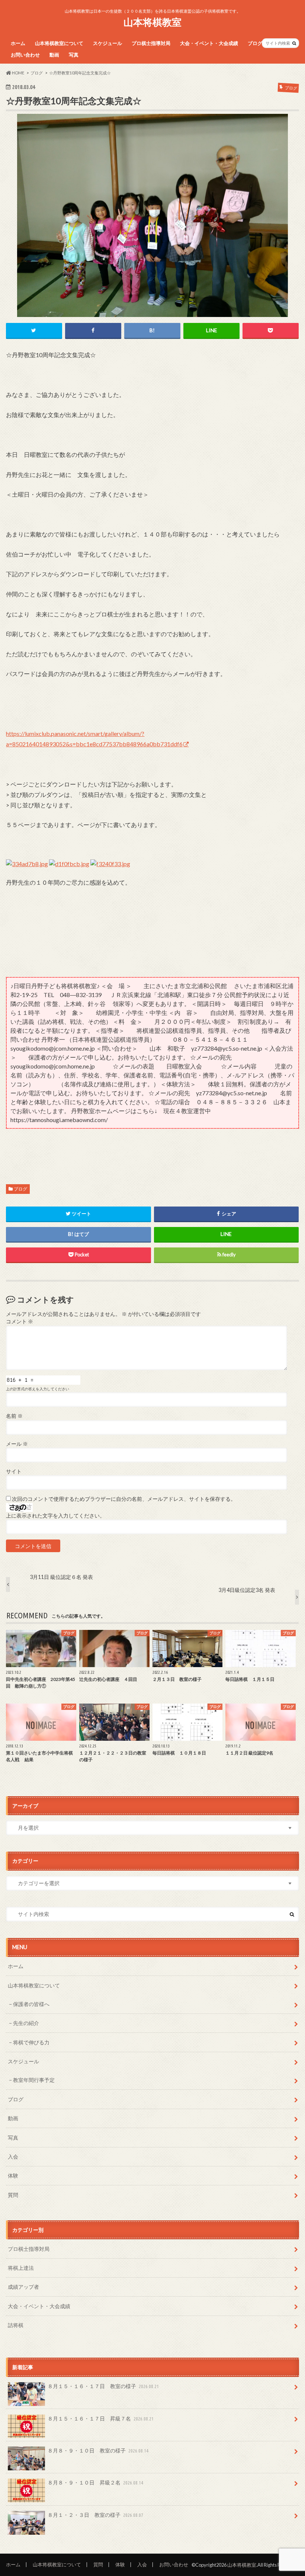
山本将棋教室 (152, 22)
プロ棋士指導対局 (151, 43)
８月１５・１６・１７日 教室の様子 (103, 2386)
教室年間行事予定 (34, 2080)
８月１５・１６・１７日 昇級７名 (101, 2418)
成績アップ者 (23, 2287)
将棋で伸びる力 (31, 2042)
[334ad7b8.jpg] (27, 873)
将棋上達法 (21, 2268)
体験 (13, 2175)
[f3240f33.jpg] (110, 873)
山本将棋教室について (59, 43)
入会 (13, 2157)
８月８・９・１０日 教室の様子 (98, 2450)
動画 (54, 55)
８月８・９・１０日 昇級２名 (95, 2482)
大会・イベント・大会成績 (209, 43)
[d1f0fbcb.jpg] (69, 873)
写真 (74, 55)
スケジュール (107, 43)
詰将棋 (16, 2325)
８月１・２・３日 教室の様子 (95, 2515)
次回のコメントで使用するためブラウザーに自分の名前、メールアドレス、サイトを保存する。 (124, 1499)
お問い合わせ (25, 55)
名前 (14, 1416)
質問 (13, 2195)
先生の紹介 (26, 2023)
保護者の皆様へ (31, 2004)
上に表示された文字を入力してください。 (55, 1516)
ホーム (18, 43)
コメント (20, 1321)
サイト (14, 1471)
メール (17, 1444)
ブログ (255, 43)
